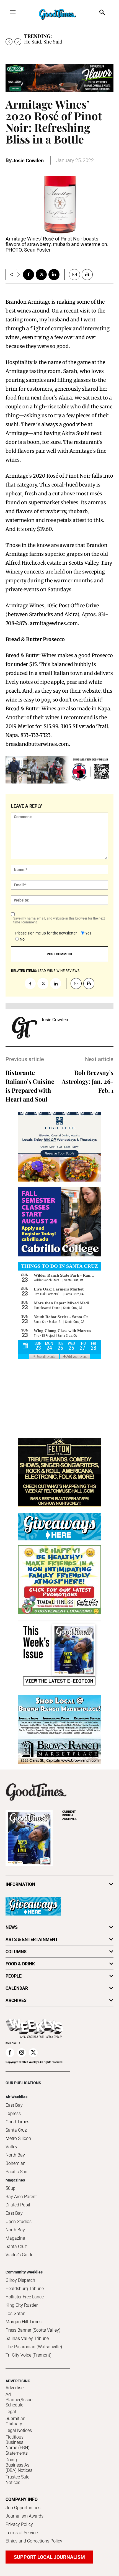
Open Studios (19, 2222)
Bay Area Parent (21, 2197)
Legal (11, 2412)
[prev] (9, 42)
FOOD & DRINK (20, 1964)
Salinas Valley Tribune (27, 2338)
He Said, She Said (43, 42)
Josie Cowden (28, 161)
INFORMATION (20, 1884)
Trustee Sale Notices (17, 2480)
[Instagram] (22, 2053)
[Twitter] (41, 275)
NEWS (12, 1927)
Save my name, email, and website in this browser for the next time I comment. (59, 920)
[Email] (72, 275)
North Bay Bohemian (15, 2159)
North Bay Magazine (15, 2234)
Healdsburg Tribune (25, 2289)
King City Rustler (22, 2305)
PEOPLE (14, 1976)
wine (51, 971)
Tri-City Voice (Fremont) (29, 2355)
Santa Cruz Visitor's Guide (19, 2251)
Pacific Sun (16, 2172)
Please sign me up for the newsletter (46, 933)
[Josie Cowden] (25, 1028)
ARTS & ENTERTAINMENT (32, 1939)
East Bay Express (14, 2109)
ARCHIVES (69, 1815)
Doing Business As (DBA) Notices (19, 2465)
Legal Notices (19, 2430)
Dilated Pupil (18, 2205)
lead (42, 971)
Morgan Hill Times (24, 2322)
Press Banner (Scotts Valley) (33, 2330)
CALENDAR (17, 1988)
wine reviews (68, 971)
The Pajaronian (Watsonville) (34, 2347)
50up (11, 2188)
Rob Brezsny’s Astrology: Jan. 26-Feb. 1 (88, 1081)
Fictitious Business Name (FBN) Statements (17, 2445)
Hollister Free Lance (25, 2297)
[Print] (87, 275)
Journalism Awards (24, 2516)
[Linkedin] (54, 275)
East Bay (14, 2213)
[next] (18, 42)
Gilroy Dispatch (20, 2280)
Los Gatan (15, 2313)
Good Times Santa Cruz (17, 2126)
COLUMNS (16, 1952)
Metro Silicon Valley (18, 2143)
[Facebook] (29, 275)
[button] (102, 13)
